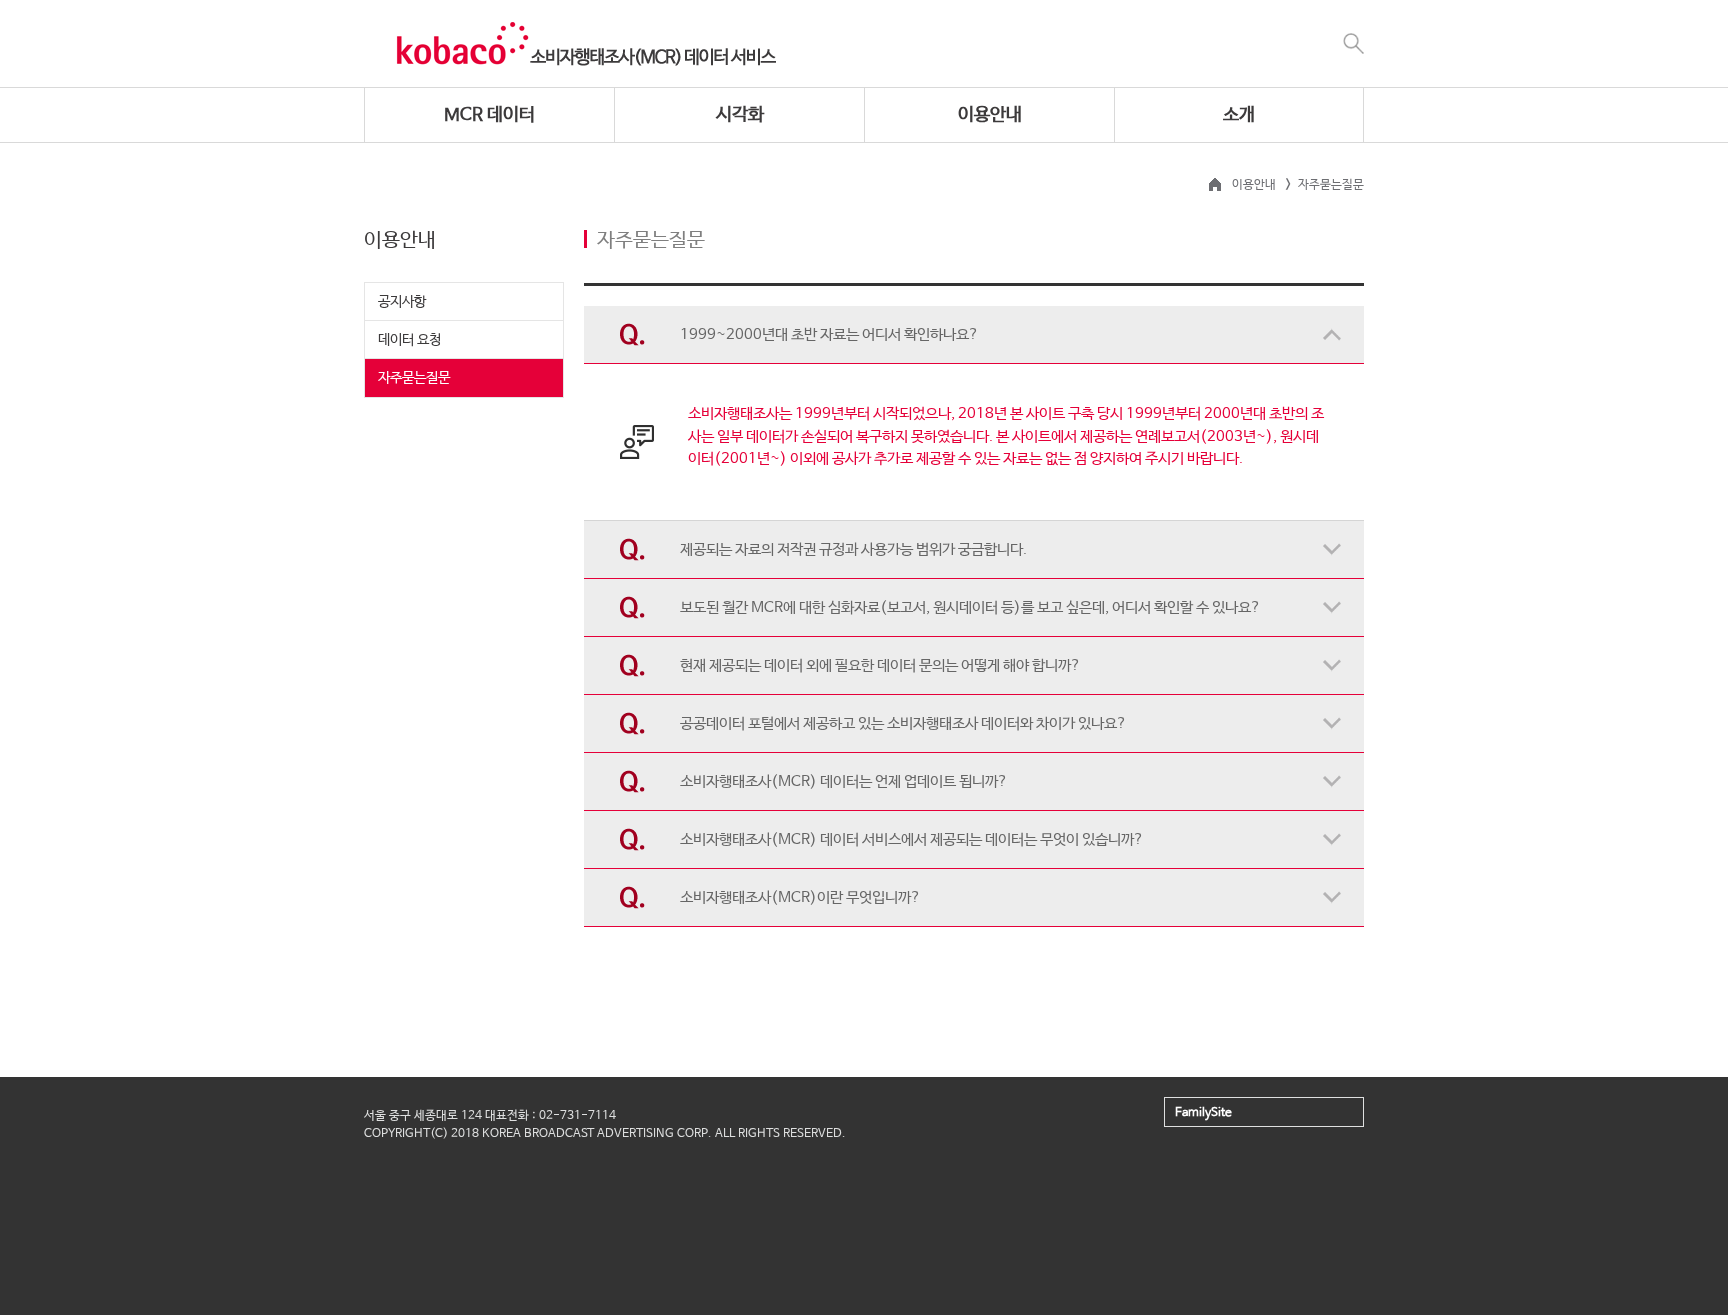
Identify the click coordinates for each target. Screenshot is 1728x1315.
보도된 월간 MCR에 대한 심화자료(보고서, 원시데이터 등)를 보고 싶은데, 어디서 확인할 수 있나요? (970, 607)
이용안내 (990, 115)
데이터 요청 (409, 340)
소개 (1239, 115)
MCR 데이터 (489, 115)
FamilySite (1203, 1113)
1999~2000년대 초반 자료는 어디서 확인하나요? (829, 334)
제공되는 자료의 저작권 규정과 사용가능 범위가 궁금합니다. (853, 549)
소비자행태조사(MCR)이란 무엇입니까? (800, 897)
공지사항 (402, 302)
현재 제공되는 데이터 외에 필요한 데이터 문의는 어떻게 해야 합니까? (880, 665)
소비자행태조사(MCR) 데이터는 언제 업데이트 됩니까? (844, 781)
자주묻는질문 (414, 378)
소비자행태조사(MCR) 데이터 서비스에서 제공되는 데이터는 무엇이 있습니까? (912, 839)
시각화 (740, 115)
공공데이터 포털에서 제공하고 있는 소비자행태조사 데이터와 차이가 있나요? (903, 723)
